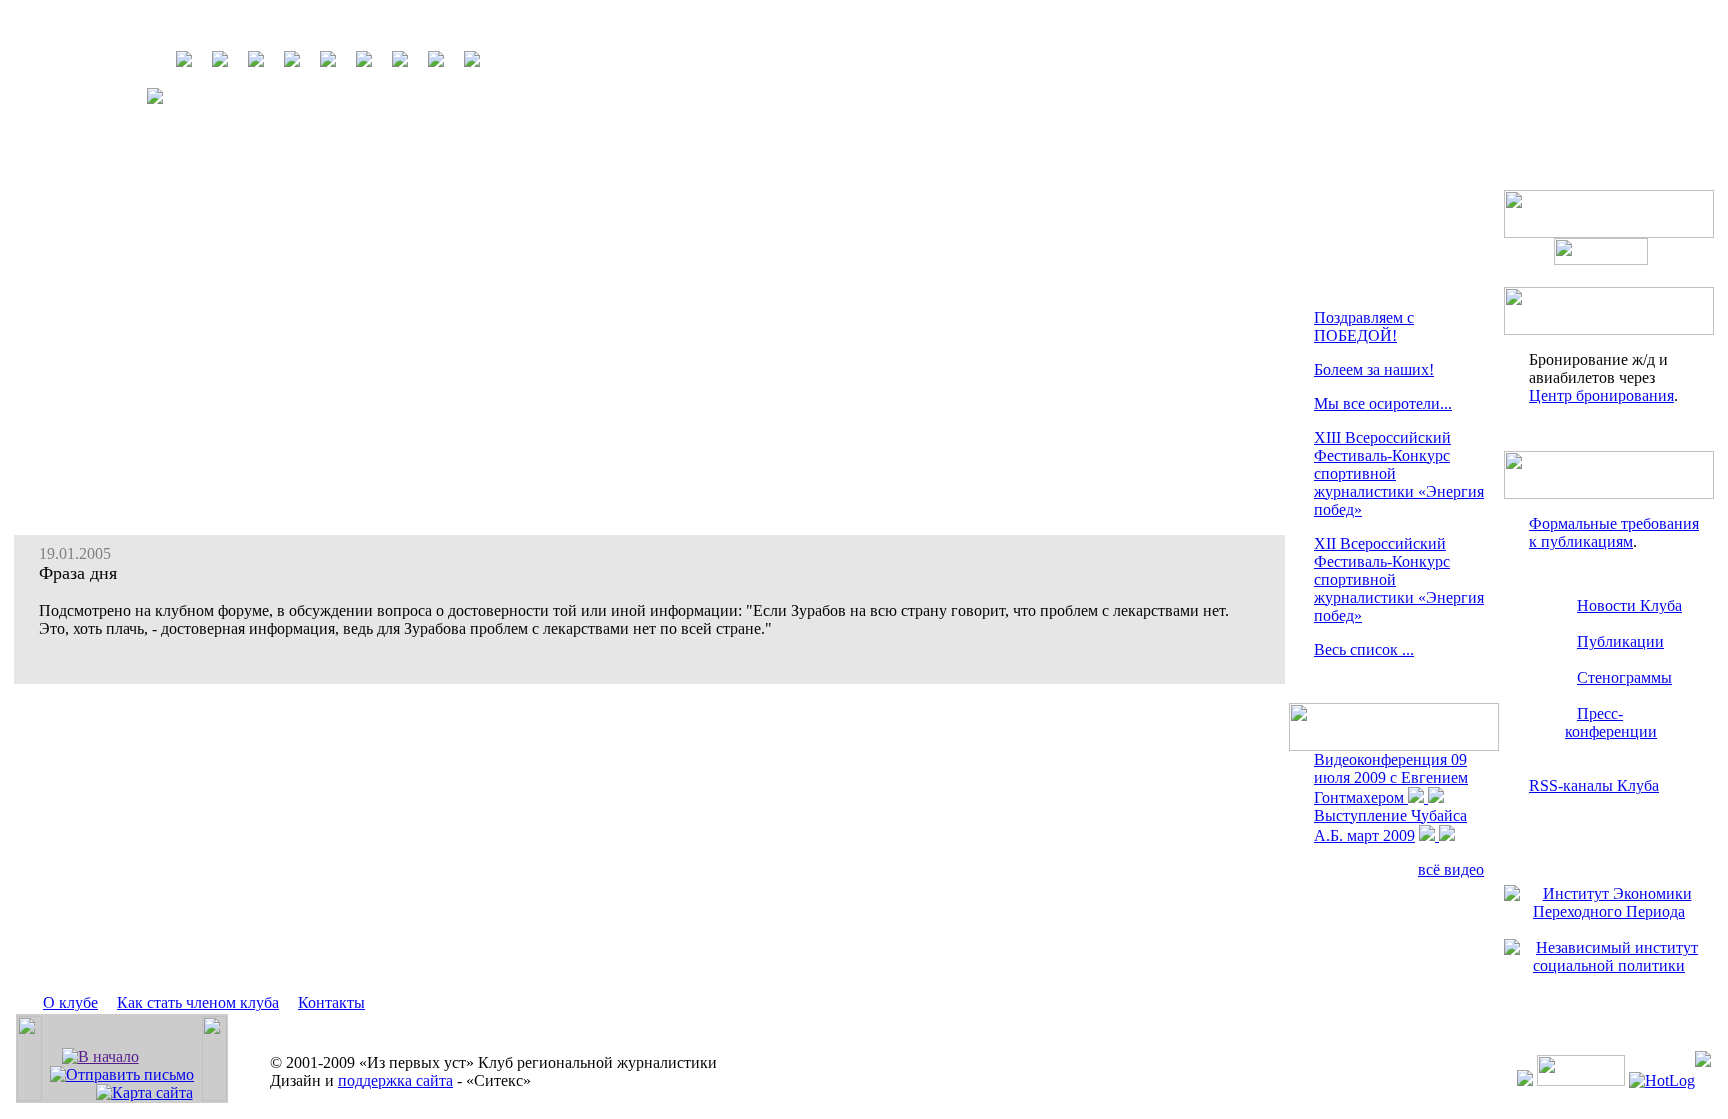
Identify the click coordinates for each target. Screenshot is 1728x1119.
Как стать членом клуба (198, 1002)
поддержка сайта (395, 1080)
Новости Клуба (1629, 605)
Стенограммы (1624, 677)
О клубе (70, 1002)
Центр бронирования (1601, 395)
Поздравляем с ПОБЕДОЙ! (1364, 326)
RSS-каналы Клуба (1594, 785)
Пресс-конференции (1611, 722)
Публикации (1620, 641)
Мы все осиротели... (1383, 403)
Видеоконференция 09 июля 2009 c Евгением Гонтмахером (1391, 778)
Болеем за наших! (1374, 369)
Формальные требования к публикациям (1614, 532)
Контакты (331, 1002)
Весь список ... (1364, 649)
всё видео (1451, 869)
